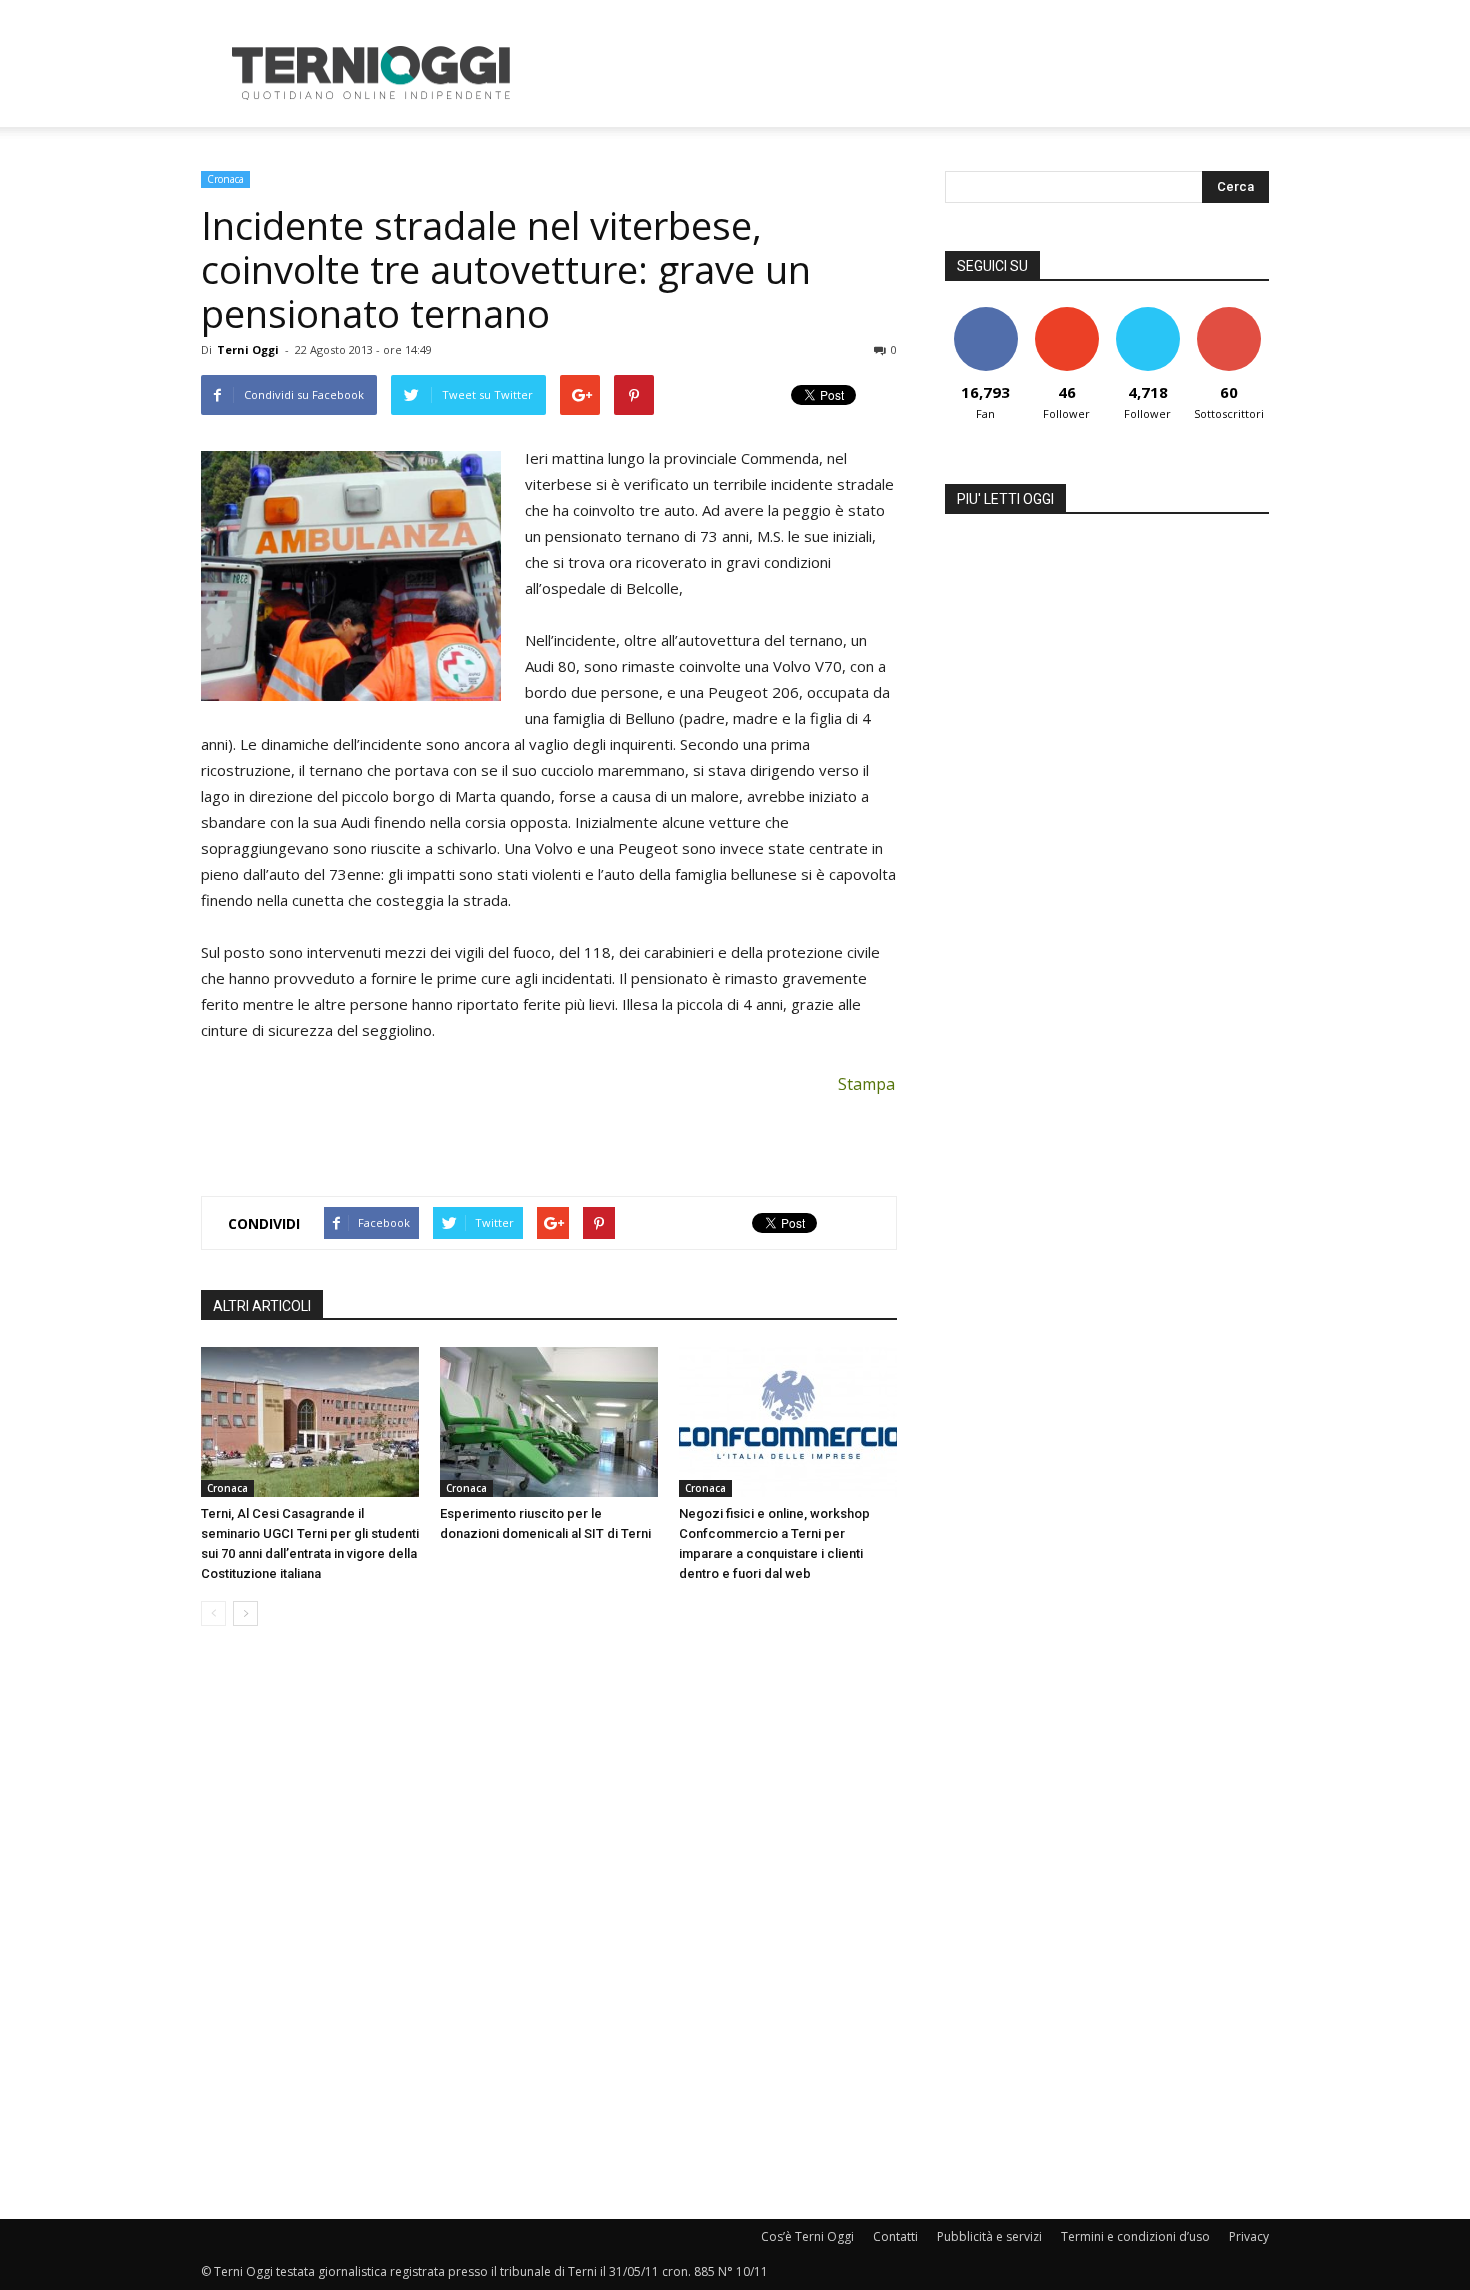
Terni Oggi (248, 349)
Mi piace (986, 314)
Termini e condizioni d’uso (1135, 2236)
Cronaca (225, 179)
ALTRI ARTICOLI (262, 1306)
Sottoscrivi (1229, 314)
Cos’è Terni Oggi (807, 2236)
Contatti (895, 2236)
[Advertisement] (905, 73)
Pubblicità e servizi (989, 2236)
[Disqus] (549, 1924)
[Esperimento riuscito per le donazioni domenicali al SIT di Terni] (549, 1422)
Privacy (1249, 2236)
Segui (1066, 314)
